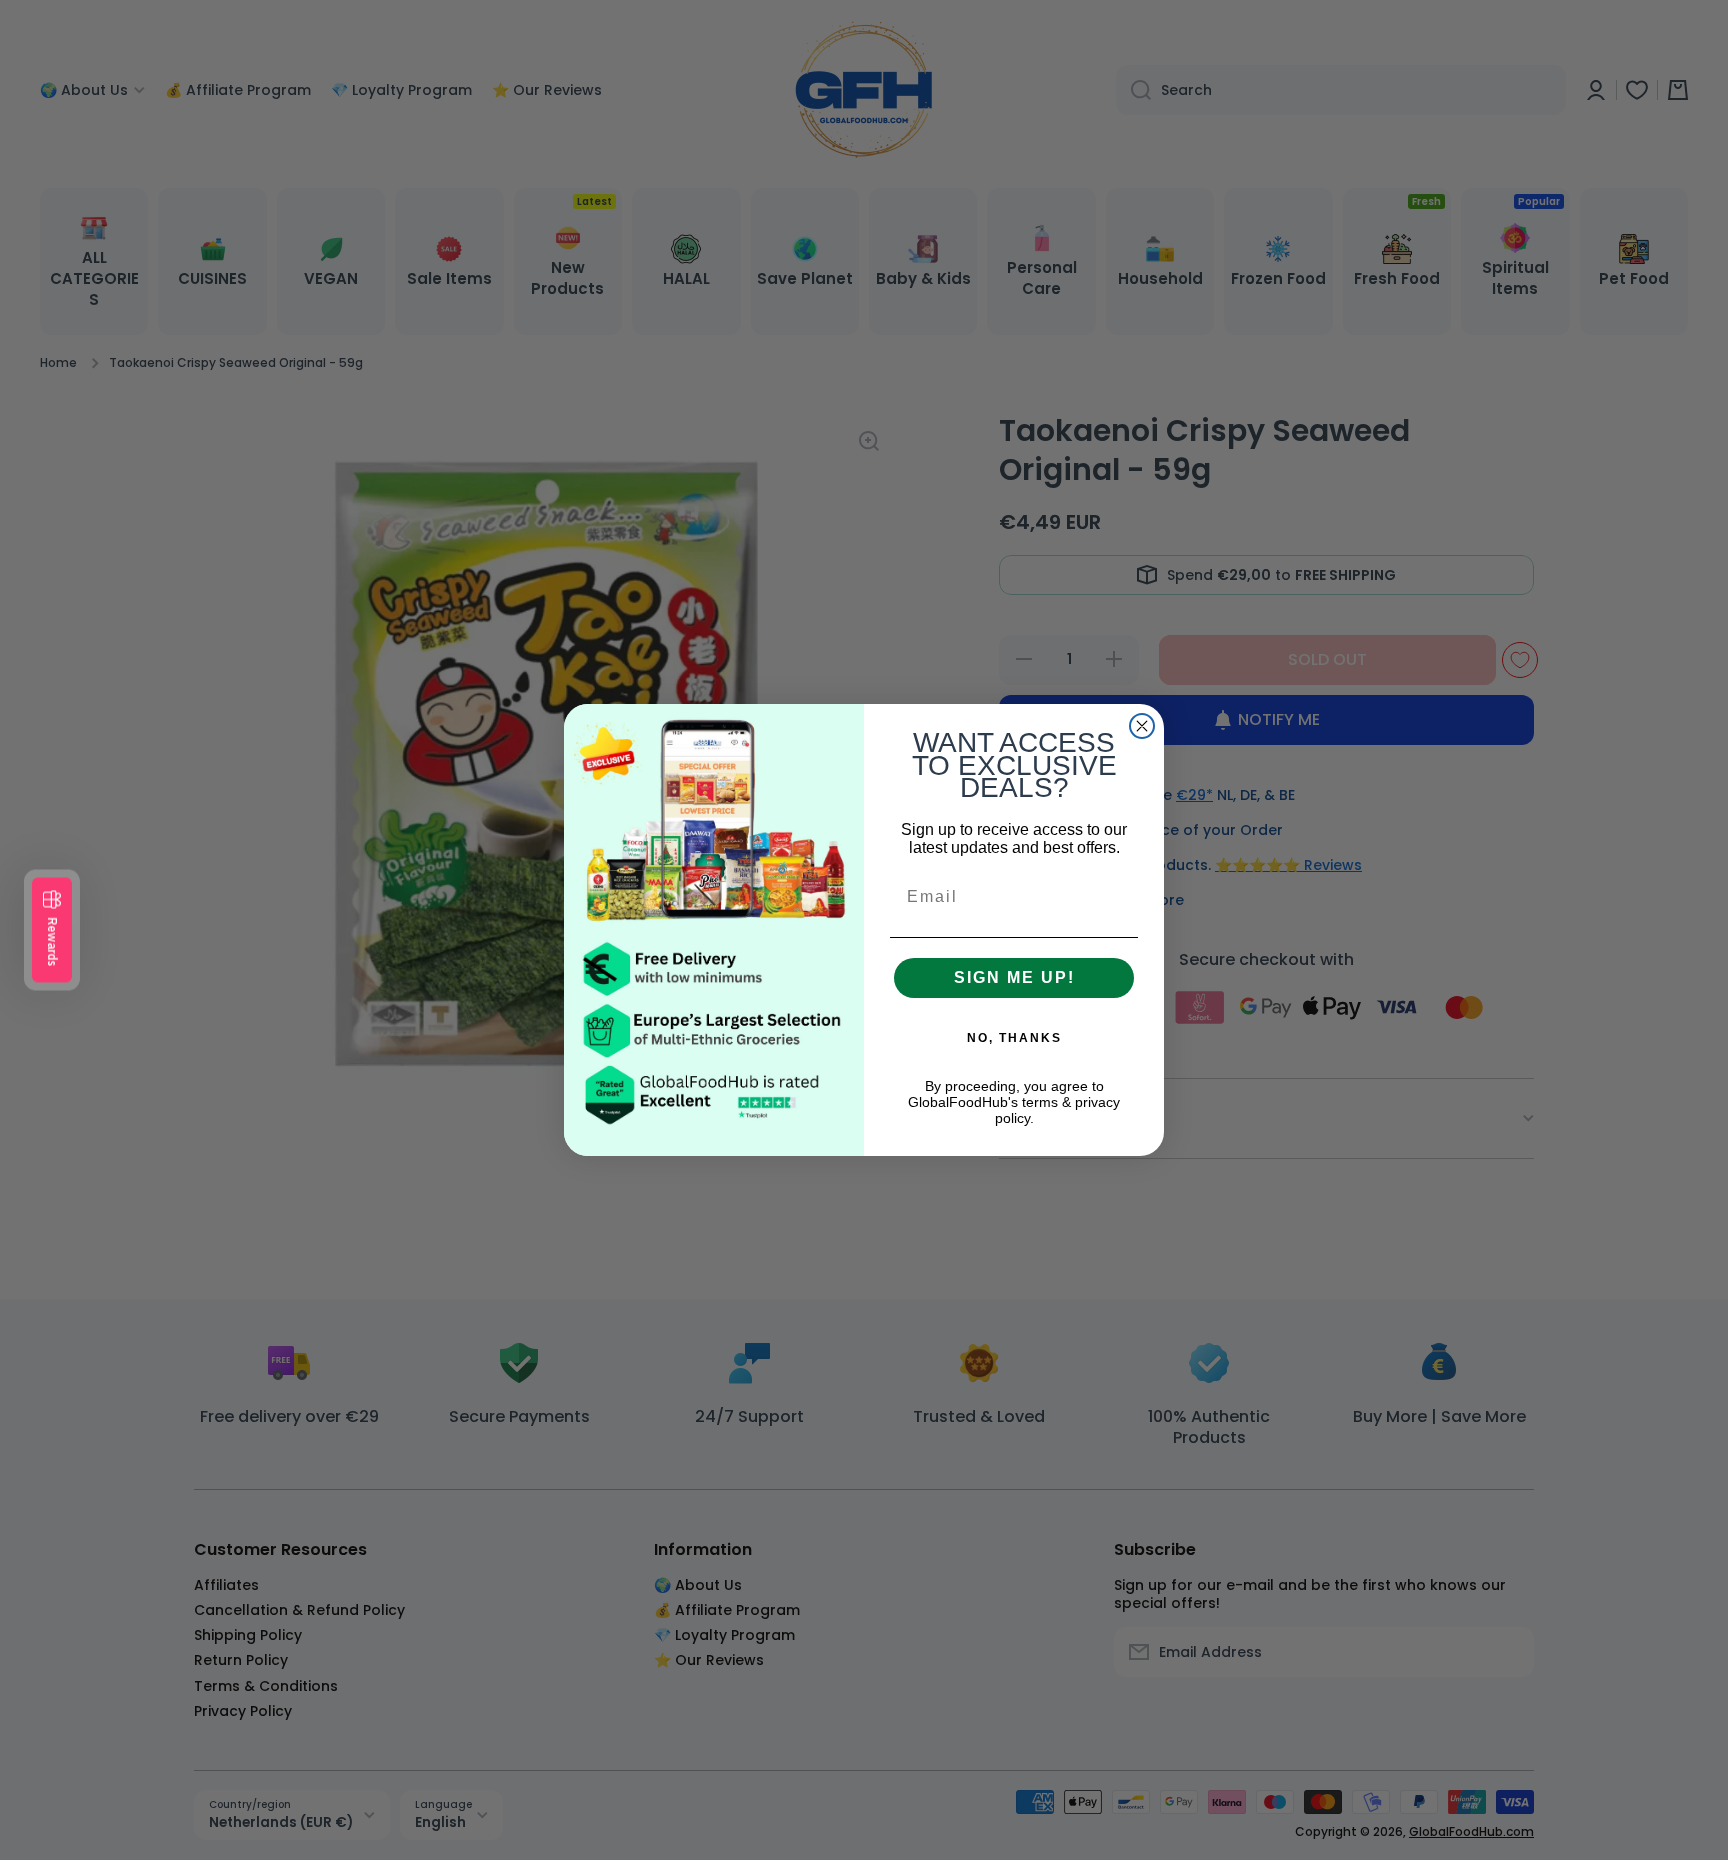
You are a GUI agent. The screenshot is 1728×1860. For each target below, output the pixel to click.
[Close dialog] (1142, 726)
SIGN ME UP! (1014, 977)
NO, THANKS (1014, 1038)
